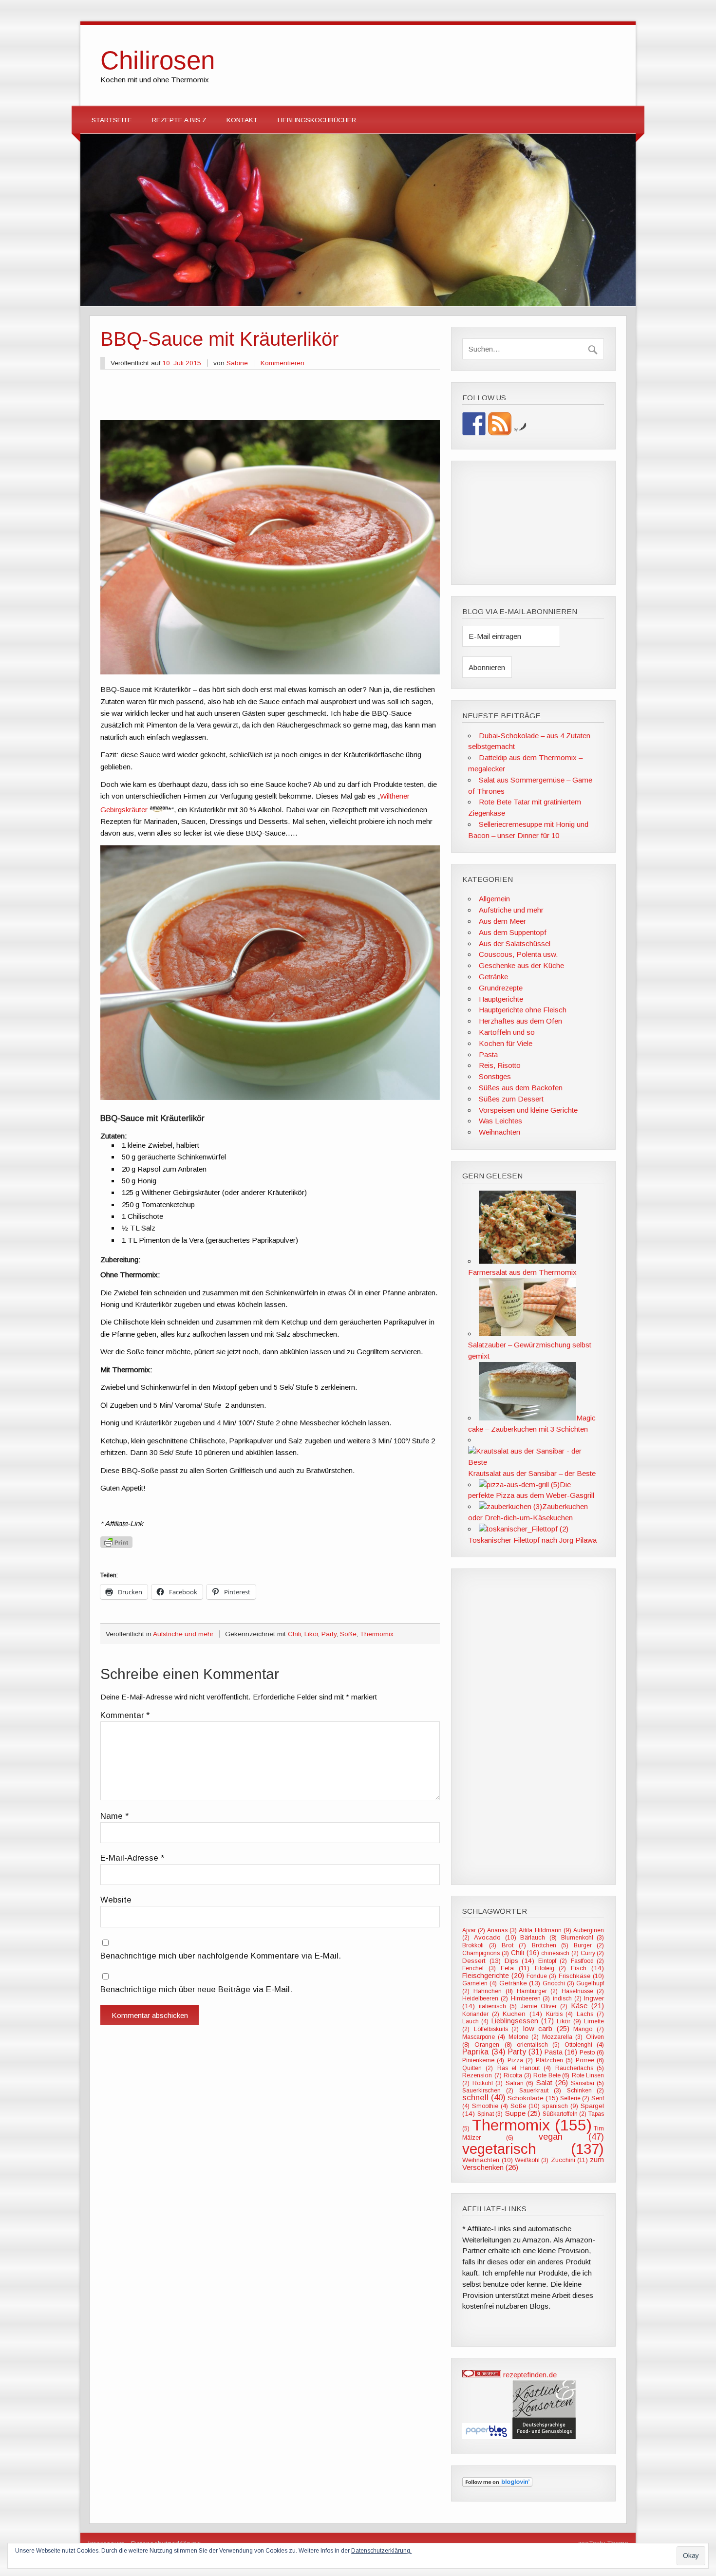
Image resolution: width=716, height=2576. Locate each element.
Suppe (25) (523, 2113)
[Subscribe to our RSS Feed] (500, 424)
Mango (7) (589, 2029)
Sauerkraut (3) (540, 2091)
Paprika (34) (484, 2052)
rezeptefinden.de (530, 2375)
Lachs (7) (591, 2014)
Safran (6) (519, 2083)
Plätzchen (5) (554, 2060)
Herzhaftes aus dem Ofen (520, 1021)
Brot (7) (514, 1945)
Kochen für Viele (506, 1043)
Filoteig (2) (550, 1968)
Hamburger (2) (537, 1991)
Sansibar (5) (588, 2083)
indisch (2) (567, 1998)
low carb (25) (546, 2028)
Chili (294, 1634)
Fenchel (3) (479, 1968)
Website (116, 1900)
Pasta (488, 1055)
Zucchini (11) (569, 2160)
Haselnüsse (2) (583, 1991)
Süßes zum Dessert (511, 1099)
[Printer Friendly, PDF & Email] (116, 1541)
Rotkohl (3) (488, 2083)
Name (114, 1817)
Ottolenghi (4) (584, 2045)
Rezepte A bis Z (179, 120)
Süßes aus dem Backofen (521, 1088)
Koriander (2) (481, 2014)
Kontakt (242, 120)
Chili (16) (525, 1953)
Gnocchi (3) (558, 1983)
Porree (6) (590, 2060)
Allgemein (494, 899)
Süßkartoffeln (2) (565, 2114)
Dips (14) (520, 1961)
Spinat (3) (490, 2114)
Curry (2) (592, 1953)
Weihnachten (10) (487, 2160)
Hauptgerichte (501, 999)
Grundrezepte (501, 988)
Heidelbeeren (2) (485, 1998)
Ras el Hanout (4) (524, 2068)
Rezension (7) (482, 2075)
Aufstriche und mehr (183, 1634)
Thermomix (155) (532, 2125)
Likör (311, 1634)
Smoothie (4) (490, 2106)
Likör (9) (569, 2021)
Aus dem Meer (502, 921)
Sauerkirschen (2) (488, 2091)
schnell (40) (484, 2098)
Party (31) (525, 2052)
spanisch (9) (560, 2106)
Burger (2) (589, 1945)
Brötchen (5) (550, 1945)
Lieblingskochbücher (317, 120)
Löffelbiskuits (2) (496, 2029)
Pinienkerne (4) (483, 2060)
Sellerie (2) (575, 2098)
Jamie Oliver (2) (544, 2006)
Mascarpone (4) (484, 2037)
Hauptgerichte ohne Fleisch (523, 1010)
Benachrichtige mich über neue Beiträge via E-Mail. (196, 1990)
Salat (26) (552, 2082)
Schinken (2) (586, 2091)
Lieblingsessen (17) (523, 2021)
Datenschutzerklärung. (381, 2551)
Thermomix (377, 1634)
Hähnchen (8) (493, 1991)
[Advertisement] (270, 398)
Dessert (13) (481, 1961)
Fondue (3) (541, 1976)
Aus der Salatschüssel (515, 943)
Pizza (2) (520, 2060)
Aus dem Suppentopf (513, 932)
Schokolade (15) (533, 2098)
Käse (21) (588, 2006)
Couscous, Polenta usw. (518, 954)
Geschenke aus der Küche (521, 965)
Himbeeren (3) (531, 1998)
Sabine (237, 363)
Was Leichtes (500, 1121)
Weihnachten (499, 1132)
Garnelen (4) (480, 1983)
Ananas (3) (502, 1930)
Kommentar (125, 1716)
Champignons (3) (485, 1953)
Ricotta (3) (518, 2075)
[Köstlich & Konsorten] (544, 2436)
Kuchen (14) (522, 2014)
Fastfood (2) (588, 1961)
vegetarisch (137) (533, 2149)
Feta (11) (515, 1968)
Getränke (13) (520, 1983)
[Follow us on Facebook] (474, 424)
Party (329, 1634)
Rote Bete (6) (551, 2075)
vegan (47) (571, 2137)
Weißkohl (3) (532, 2160)
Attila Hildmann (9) (545, 1930)
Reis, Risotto (500, 1065)
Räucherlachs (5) (580, 2068)
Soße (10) (525, 2106)
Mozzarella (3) (562, 2037)
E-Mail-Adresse (132, 1858)
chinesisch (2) (560, 1953)
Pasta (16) (561, 2052)
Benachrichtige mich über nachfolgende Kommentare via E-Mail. (221, 1956)
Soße (348, 1634)
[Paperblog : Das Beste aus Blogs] (487, 2436)
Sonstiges (495, 1076)
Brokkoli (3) (479, 1945)
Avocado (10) (495, 1937)
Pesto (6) (592, 2053)
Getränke (493, 977)
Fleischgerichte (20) (493, 1976)
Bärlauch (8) (538, 1937)
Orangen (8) (493, 2044)
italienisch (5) (498, 2006)
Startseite (112, 120)
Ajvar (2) (473, 1930)
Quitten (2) (478, 2068)
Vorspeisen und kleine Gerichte (528, 1110)
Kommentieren (283, 363)
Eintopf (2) (553, 1961)
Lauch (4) (475, 2021)
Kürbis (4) (560, 2014)
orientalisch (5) (538, 2045)
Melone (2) (524, 2037)
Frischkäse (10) (581, 1976)
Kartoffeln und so (507, 1032)
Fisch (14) (587, 1968)
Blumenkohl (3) (583, 1938)
